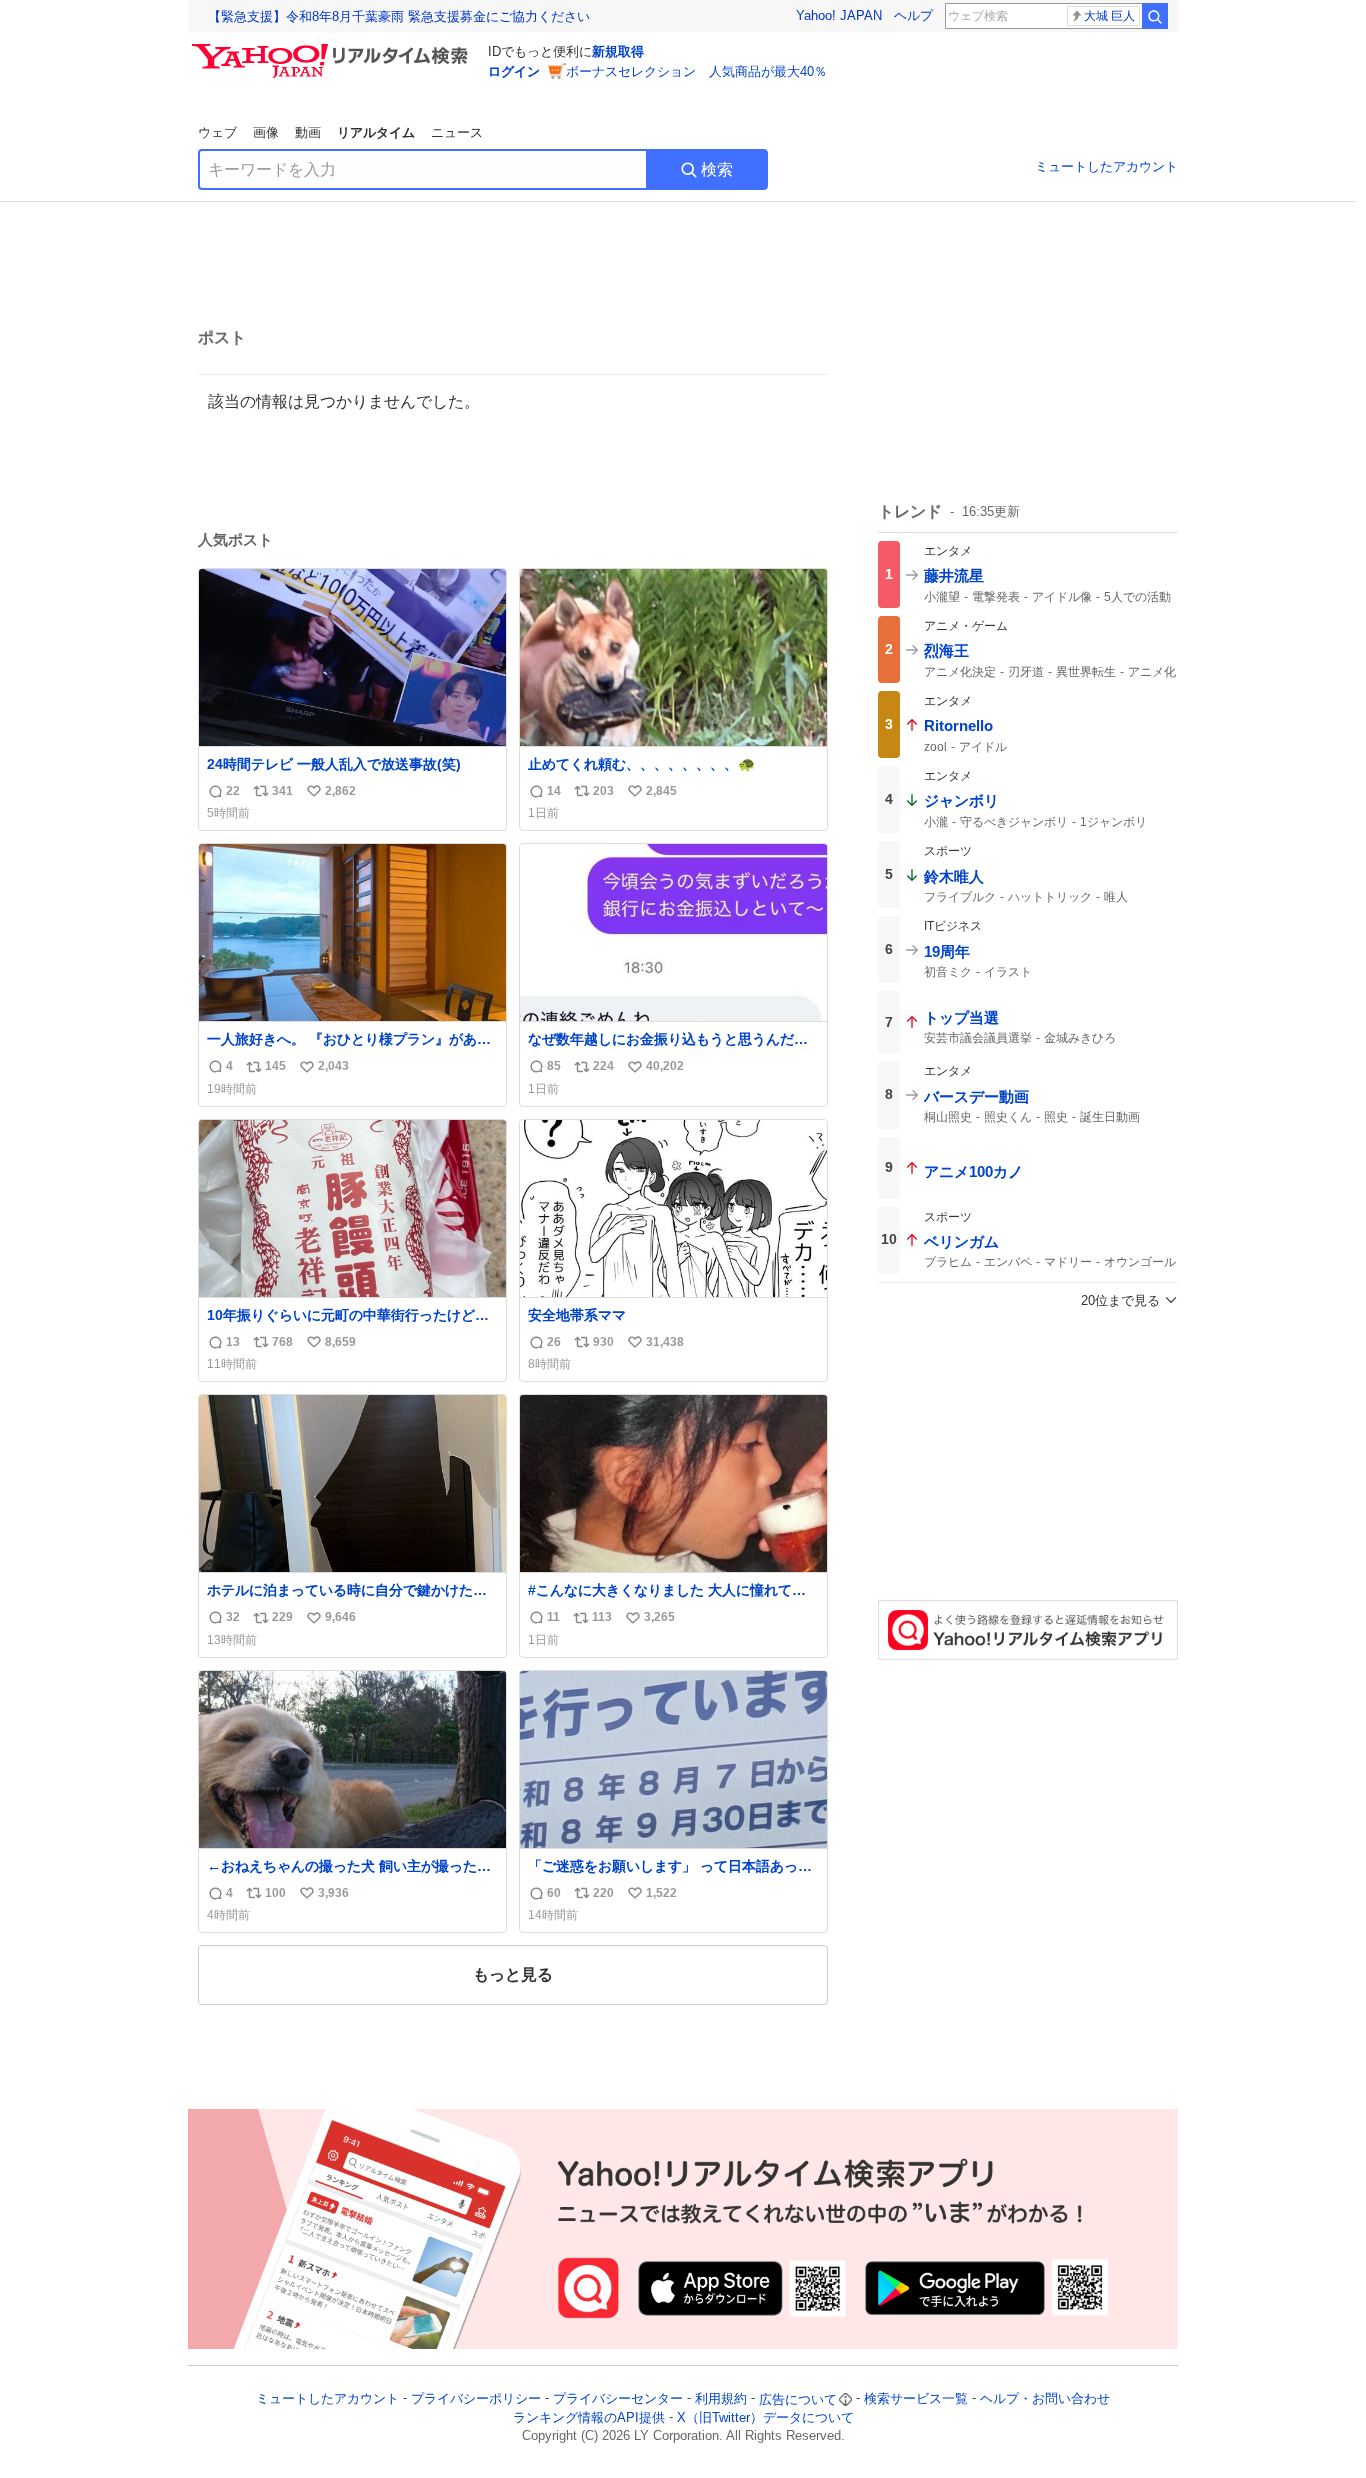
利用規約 (721, 2399)
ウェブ (217, 132)
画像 (266, 132)
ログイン (514, 71)
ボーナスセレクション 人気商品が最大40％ (696, 71)
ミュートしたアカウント (1106, 166)
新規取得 (618, 51)
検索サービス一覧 (916, 2399)
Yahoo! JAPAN (839, 15)
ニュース (457, 132)
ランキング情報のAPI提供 (589, 2417)
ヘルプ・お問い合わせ (1045, 2399)
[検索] (1155, 16)
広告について (798, 2399)
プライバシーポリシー (476, 2399)
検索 (717, 169)
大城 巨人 (1109, 16)
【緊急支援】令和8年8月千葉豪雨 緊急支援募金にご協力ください (399, 16)
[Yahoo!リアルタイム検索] (333, 49)
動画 (308, 132)
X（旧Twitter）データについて (765, 2417)
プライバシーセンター (618, 2399)
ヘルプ (913, 15)
